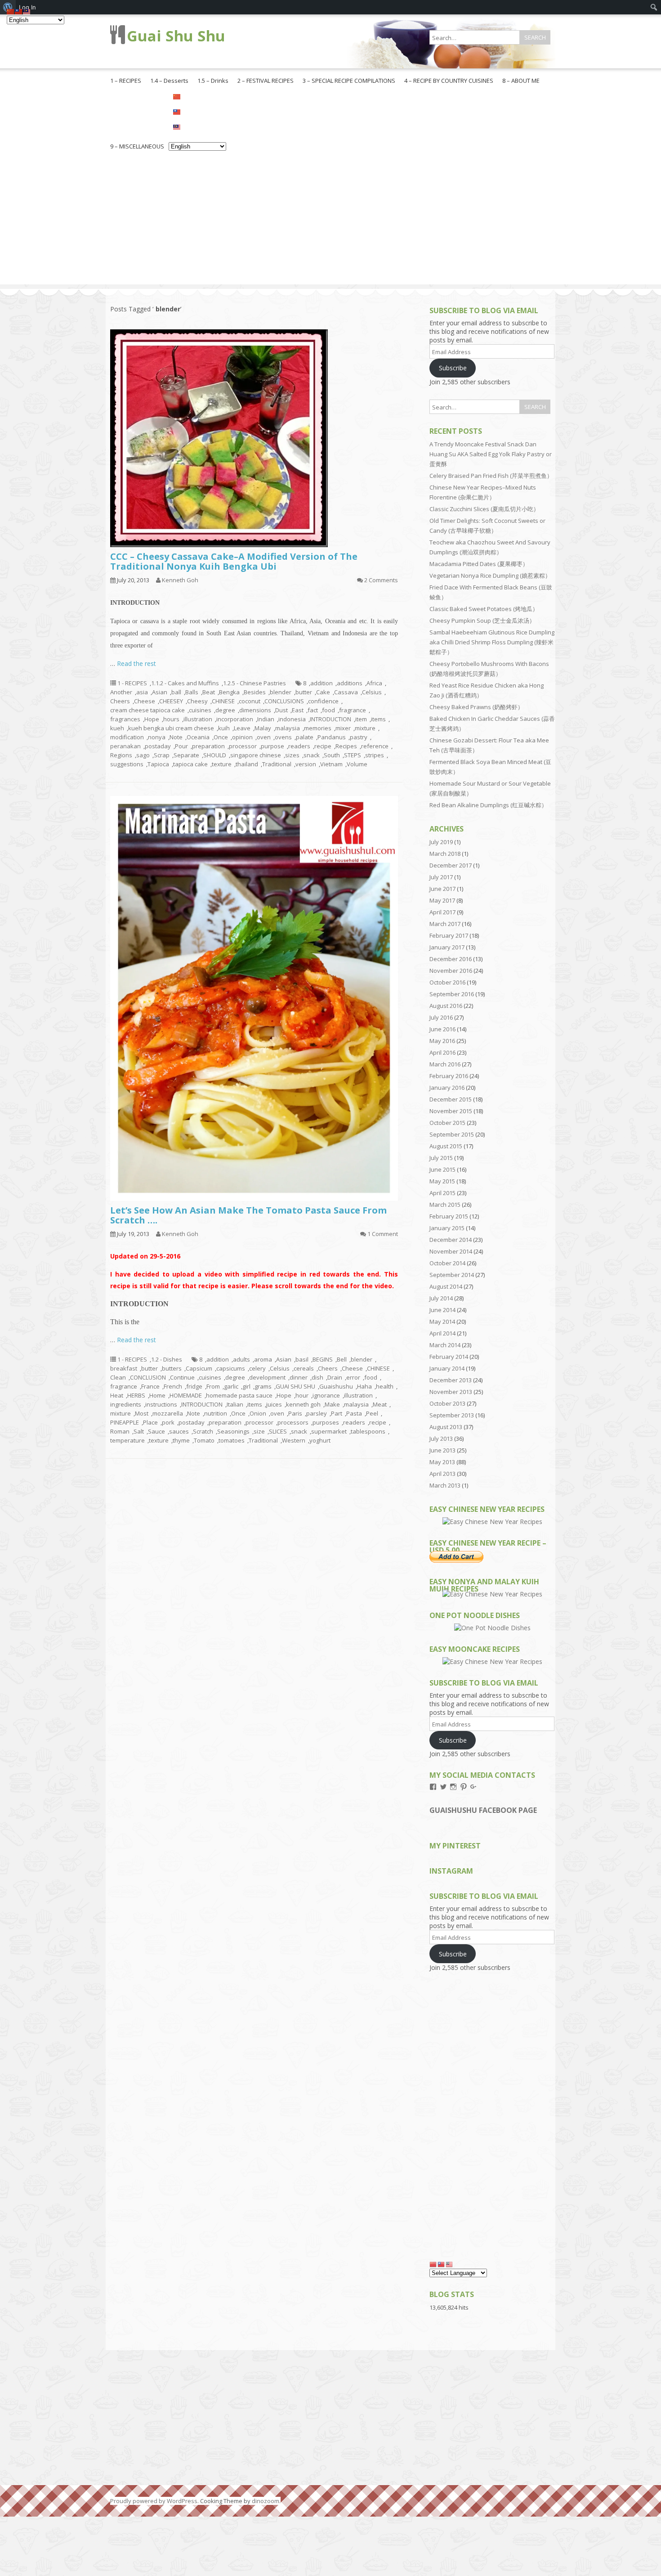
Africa (374, 683)
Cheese (145, 701)
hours (171, 719)
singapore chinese (256, 755)
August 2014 (446, 1286)
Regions (121, 755)
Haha (364, 1386)
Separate (186, 755)
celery (257, 1368)
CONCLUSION (148, 1377)
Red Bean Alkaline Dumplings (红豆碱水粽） (488, 805)
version (306, 764)
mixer (343, 728)
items (378, 719)
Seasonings (233, 1431)
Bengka (229, 692)
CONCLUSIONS (284, 701)
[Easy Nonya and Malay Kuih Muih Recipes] (492, 1594)
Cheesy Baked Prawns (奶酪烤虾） (476, 707)
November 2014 (451, 1251)
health (385, 1386)
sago (143, 755)
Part (337, 1413)
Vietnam (331, 764)
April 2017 (442, 912)
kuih (224, 728)
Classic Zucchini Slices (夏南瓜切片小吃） (484, 509)
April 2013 (442, 1474)
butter (304, 692)
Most (142, 1413)
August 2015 (446, 1146)
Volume (357, 764)
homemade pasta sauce (239, 1395)
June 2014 (442, 1310)
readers (299, 746)
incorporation (235, 719)
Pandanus (332, 737)
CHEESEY (171, 701)
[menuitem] (654, 7)
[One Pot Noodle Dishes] (492, 1628)
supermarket (329, 1431)
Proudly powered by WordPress (154, 2501)
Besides (255, 692)
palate (305, 737)
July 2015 (441, 1158)
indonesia (292, 719)
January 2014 (447, 1368)
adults (241, 1359)
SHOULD (215, 755)
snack (312, 755)
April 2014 (442, 1333)
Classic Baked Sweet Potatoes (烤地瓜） (484, 609)
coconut (250, 701)
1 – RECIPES (126, 81)
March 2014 (445, 1345)
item (361, 719)
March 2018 (445, 854)
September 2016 (452, 994)
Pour (181, 746)
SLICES (278, 1431)
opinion (242, 737)
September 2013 (452, 1415)
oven (264, 737)
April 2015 (442, 1193)
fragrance (353, 710)
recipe (323, 746)
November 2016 (451, 971)
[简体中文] (197, 96)
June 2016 (442, 1029)
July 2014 (441, 1298)
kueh (117, 728)
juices (274, 1404)
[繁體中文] (197, 111)
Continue (182, 1377)
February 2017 (449, 935)
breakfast (124, 1368)
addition (322, 683)
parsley (317, 1413)
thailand (247, 764)
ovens (283, 737)
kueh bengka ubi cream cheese (171, 728)
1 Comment (383, 1234)
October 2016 (447, 982)
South (332, 755)
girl (246, 1386)
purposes (326, 1422)
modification (127, 737)
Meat (380, 1404)
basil (302, 1359)
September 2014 (452, 1275)
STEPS (353, 755)
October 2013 (447, 1403)
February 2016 (449, 1076)
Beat (209, 692)
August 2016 (446, 1006)
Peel (372, 1413)
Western (294, 1440)
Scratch (203, 1431)
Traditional (277, 764)
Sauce (156, 1431)
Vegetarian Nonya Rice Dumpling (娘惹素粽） (490, 575)
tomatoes (232, 1440)
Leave (242, 728)
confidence (323, 701)
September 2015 (452, 1134)
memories (318, 728)
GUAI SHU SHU (295, 1386)
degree (225, 710)
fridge (194, 1386)
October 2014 (447, 1263)
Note (176, 737)
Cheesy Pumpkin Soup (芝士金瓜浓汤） (482, 620)
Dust (281, 710)
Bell (342, 1359)
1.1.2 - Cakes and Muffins (185, 683)
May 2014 (442, 1322)
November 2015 (451, 1111)
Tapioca (158, 764)
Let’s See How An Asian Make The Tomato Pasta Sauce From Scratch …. (248, 1215)
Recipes (346, 746)
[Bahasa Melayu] (197, 126)
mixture (365, 728)
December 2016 (451, 959)
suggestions (127, 764)
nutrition (216, 1413)
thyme (181, 1440)
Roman (120, 1431)
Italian (235, 1404)
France (150, 1386)
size (259, 1431)
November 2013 (451, 1392)
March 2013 (445, 1485)
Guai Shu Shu (176, 36)
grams (263, 1386)
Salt (139, 1431)
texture (222, 764)
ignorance (326, 1395)
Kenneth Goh (180, 580)
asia (142, 692)
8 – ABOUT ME (521, 81)
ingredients (126, 1404)
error (353, 1377)
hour (302, 1395)
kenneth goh (303, 1404)
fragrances (125, 719)
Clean (118, 1377)
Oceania (198, 737)
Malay (263, 728)
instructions (161, 1404)
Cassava (346, 692)
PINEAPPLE (125, 1422)
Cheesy (197, 701)
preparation (208, 746)
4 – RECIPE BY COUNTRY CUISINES (449, 81)
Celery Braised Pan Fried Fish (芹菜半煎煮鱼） (491, 476)
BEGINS (323, 1359)
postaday (158, 746)
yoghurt (320, 1440)
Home (157, 1395)
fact (313, 710)
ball (176, 692)
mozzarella (168, 1413)
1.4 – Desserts (169, 81)
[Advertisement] (330, 221)
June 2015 (442, 1169)
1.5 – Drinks (213, 81)
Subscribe (453, 368)
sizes (292, 755)
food (328, 710)
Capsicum (199, 1368)
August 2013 (446, 1427)
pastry (359, 737)
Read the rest (136, 663)
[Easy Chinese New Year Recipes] (492, 1522)
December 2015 (451, 1099)
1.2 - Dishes (167, 1359)
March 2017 (445, 924)
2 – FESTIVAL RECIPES (266, 81)
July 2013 (441, 1439)
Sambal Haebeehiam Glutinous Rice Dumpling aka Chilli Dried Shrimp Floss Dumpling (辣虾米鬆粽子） (492, 642)
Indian (266, 719)
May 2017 (442, 900)
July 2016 (441, 1017)
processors (293, 1422)
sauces (179, 1431)
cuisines (200, 710)
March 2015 (445, 1205)
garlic (231, 1386)
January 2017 (447, 947)
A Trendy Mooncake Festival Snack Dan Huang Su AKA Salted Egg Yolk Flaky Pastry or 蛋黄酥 (491, 454)
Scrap (162, 755)
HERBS (136, 1395)
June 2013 (442, 1450)
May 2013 (442, 1462)
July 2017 (441, 877)
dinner (299, 1377)
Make (332, 1404)
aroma (263, 1359)
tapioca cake (190, 764)
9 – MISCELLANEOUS (137, 146)
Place (150, 1422)
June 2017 (442, 889)
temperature (127, 1440)
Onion (258, 1413)
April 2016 (442, 1052)
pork (168, 1422)
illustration (198, 719)
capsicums (231, 1368)
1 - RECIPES (132, 683)
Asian (160, 692)
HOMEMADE (186, 1395)
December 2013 (451, 1380)
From (213, 1386)
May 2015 (442, 1181)
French (173, 1386)
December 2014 (451, 1240)
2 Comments (381, 580)
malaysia (288, 728)
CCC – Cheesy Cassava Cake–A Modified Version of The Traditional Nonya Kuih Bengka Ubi (234, 561)
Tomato (204, 1440)
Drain (335, 1377)
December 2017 (451, 865)
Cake (323, 692)
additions (350, 683)
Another (121, 692)
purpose (272, 746)
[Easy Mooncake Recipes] (492, 1661)
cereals (304, 1368)
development (267, 1377)
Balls (192, 692)
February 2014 (449, 1357)
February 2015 (449, 1216)
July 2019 (441, 842)
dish (317, 1377)
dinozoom (266, 2501)
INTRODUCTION (330, 719)
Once (221, 737)
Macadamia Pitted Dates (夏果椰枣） (479, 564)
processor (243, 746)
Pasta (354, 1413)
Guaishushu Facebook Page (483, 1810)
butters (172, 1368)
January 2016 (447, 1088)
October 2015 (447, 1123)
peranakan (125, 746)
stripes (375, 755)
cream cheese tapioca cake (147, 710)
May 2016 (442, 1041)
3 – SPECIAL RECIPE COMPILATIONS (349, 81)
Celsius (372, 692)
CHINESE (223, 701)
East (298, 710)
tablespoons (368, 1431)
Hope (152, 719)
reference (375, 746)
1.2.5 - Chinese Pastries (255, 683)
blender (281, 692)
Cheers (120, 701)
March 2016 (445, 1064)
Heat (117, 1395)
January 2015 (447, 1228)
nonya (157, 737)
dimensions (255, 710)
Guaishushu (336, 1386)
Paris (295, 1413)
